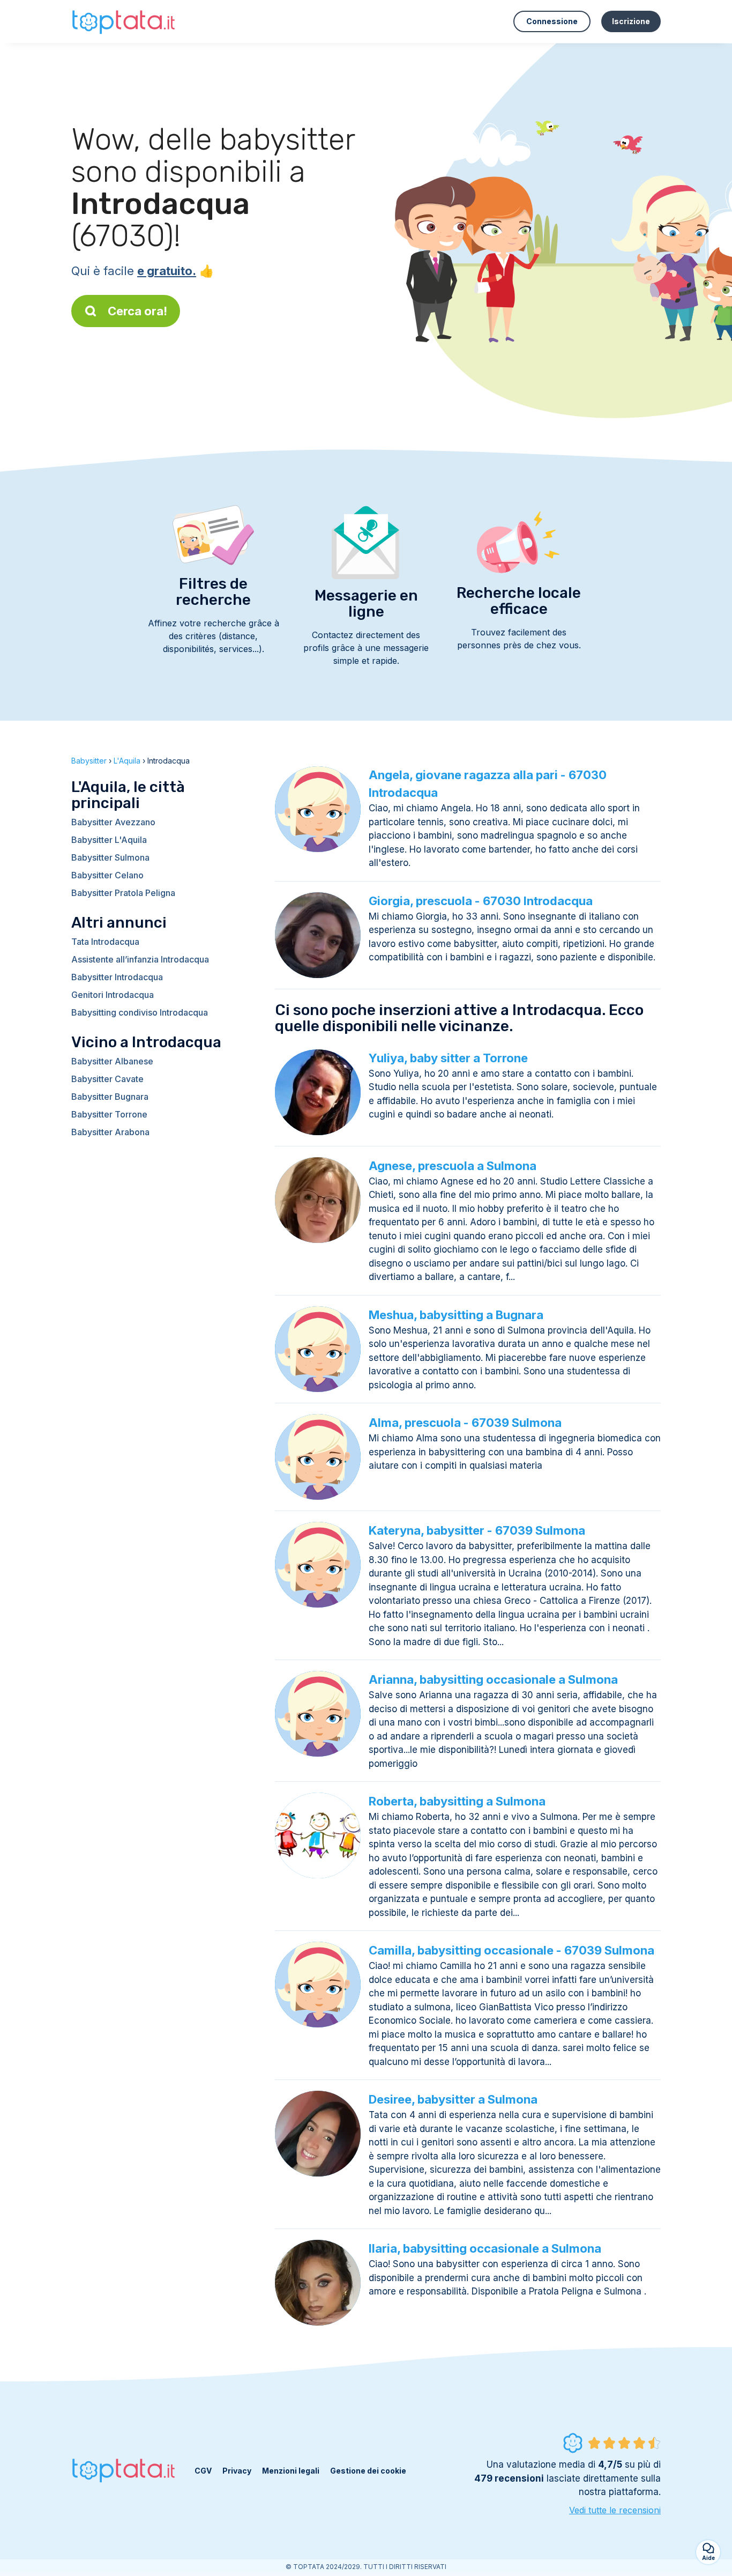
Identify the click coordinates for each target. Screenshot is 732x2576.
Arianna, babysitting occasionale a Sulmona (493, 1679)
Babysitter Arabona (110, 1132)
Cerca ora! (137, 311)
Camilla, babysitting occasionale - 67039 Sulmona (511, 1950)
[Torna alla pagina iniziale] (125, 21)
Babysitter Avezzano (113, 822)
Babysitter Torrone (109, 1114)
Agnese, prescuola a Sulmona (453, 1166)
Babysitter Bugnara (110, 1097)
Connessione (552, 21)
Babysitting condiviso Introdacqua (140, 1012)
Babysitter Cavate (107, 1079)
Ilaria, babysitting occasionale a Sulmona (485, 2248)
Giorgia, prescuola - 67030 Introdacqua (481, 901)
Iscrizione (631, 21)
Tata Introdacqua (105, 942)
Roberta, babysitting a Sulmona (457, 1801)
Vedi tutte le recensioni (615, 2510)
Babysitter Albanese (112, 1061)
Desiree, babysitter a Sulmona (453, 2099)
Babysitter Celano (107, 875)
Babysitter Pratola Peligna (123, 893)
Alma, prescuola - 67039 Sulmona (465, 1423)
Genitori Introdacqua (113, 995)
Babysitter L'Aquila (109, 840)
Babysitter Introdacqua (117, 977)
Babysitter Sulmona (110, 857)
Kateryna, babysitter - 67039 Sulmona (477, 1530)
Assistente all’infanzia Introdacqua (140, 959)
